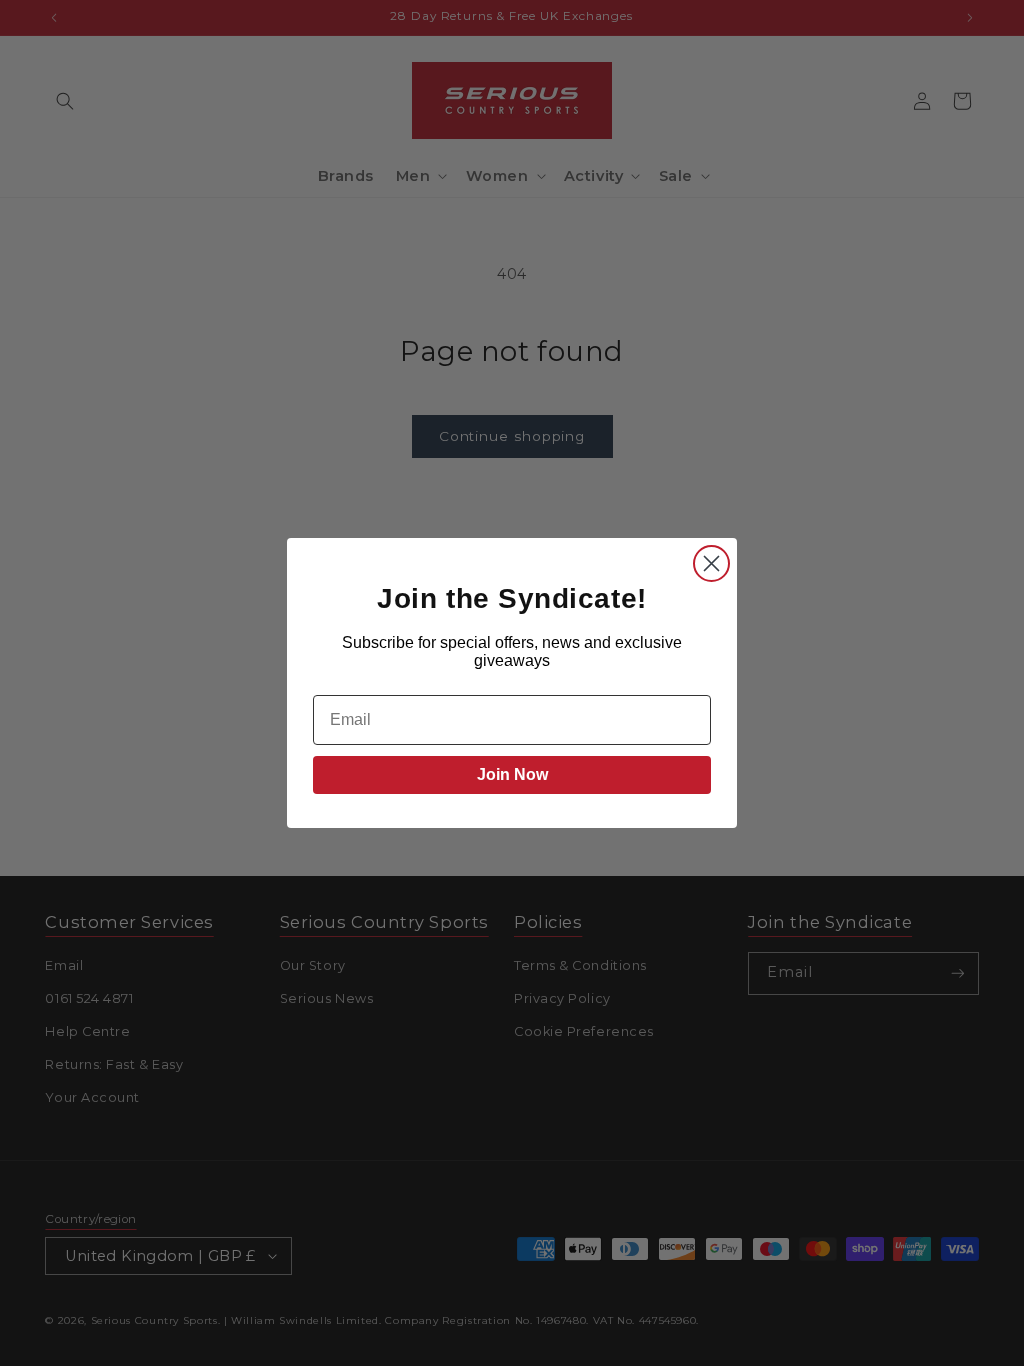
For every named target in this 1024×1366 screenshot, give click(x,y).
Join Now (512, 774)
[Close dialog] (711, 563)
